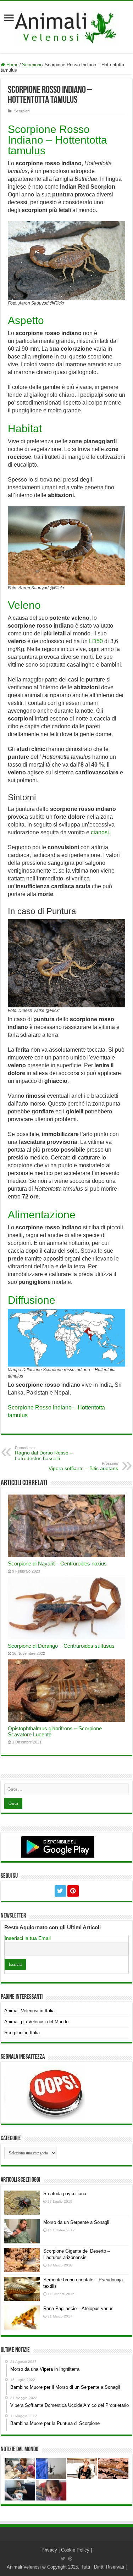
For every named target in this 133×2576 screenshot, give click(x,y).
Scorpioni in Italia (22, 2033)
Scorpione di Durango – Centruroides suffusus (61, 1646)
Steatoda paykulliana (65, 2194)
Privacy (49, 2550)
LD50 (96, 641)
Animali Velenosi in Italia (29, 2011)
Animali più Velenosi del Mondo (36, 2022)
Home (12, 65)
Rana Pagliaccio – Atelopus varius (78, 2308)
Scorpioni (32, 65)
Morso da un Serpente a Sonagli (76, 2222)
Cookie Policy (75, 2550)
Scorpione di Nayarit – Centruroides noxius (57, 1564)
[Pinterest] (73, 1891)
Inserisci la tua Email (28, 1938)
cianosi (100, 832)
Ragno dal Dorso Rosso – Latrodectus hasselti (44, 1453)
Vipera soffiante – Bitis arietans (83, 1466)
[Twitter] (60, 1891)
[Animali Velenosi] (67, 26)
